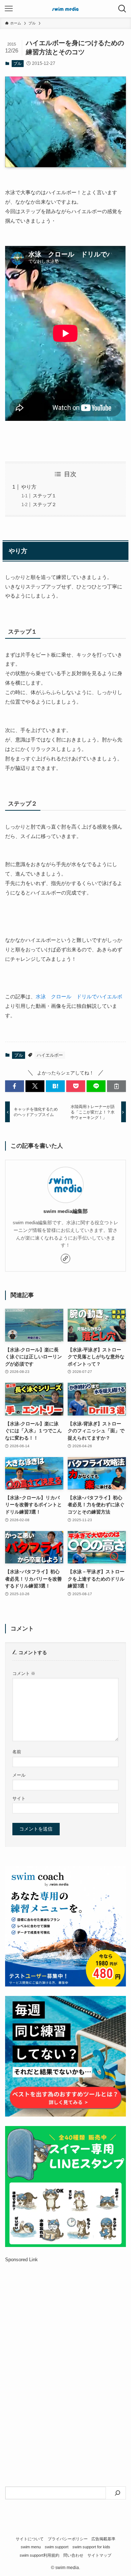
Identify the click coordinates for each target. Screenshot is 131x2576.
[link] (65, 1258)
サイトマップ (99, 2555)
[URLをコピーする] (116, 1086)
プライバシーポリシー (68, 2539)
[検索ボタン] (122, 9)
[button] (15, 1086)
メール (19, 1775)
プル (17, 63)
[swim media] (65, 9)
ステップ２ (45, 504)
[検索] (118, 2493)
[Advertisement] (65, 2345)
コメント (24, 1673)
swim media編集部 (65, 1211)
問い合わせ (73, 2555)
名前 (17, 1752)
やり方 (29, 487)
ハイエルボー (50, 1055)
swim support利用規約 (39, 2555)
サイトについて (30, 2539)
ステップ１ (45, 496)
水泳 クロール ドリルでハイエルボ (79, 997)
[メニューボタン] (9, 9)
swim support (57, 2547)
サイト (19, 1798)
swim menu (31, 2547)
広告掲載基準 (103, 2539)
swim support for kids (91, 2547)
